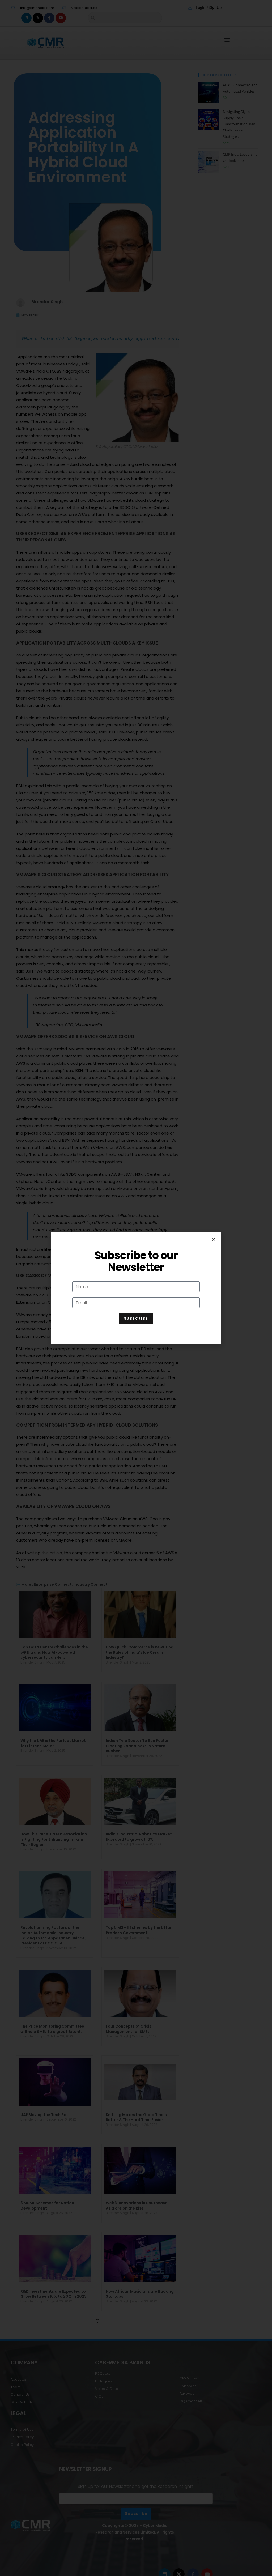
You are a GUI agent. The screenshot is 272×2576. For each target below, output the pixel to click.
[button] (214, 1239)
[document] (136, 1288)
